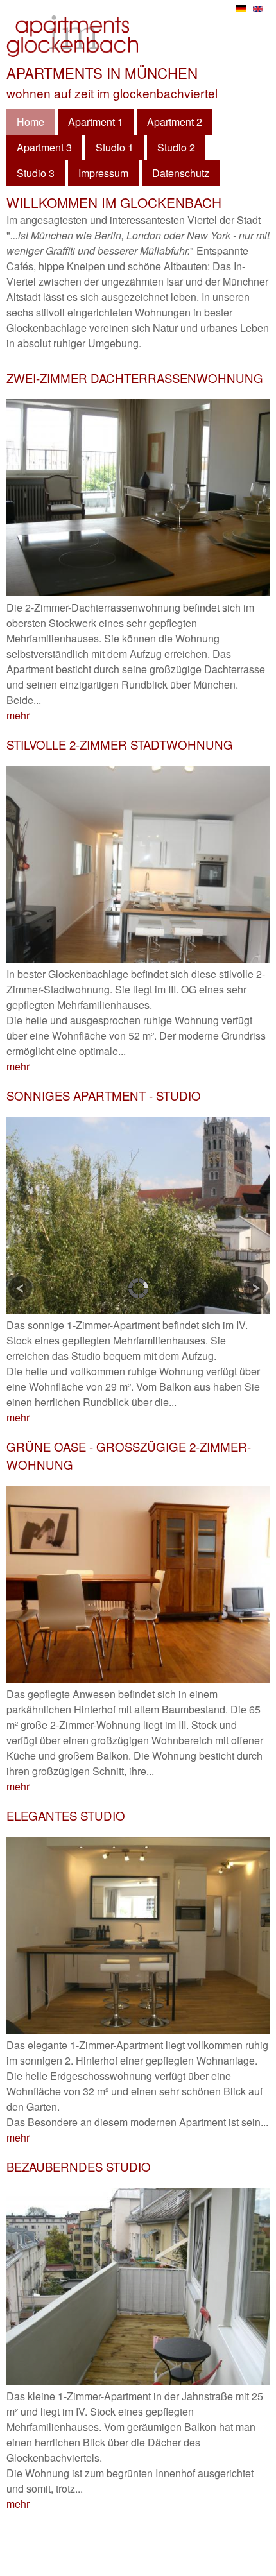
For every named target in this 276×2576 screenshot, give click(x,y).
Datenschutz (181, 173)
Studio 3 (36, 173)
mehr (18, 715)
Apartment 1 (96, 122)
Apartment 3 (44, 147)
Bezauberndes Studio (79, 2167)
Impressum (103, 173)
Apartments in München (102, 73)
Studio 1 (115, 147)
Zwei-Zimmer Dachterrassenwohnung (135, 378)
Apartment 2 (175, 122)
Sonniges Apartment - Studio (104, 1095)
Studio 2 (176, 147)
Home (30, 122)
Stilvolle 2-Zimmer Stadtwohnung (120, 744)
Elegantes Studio (66, 1816)
